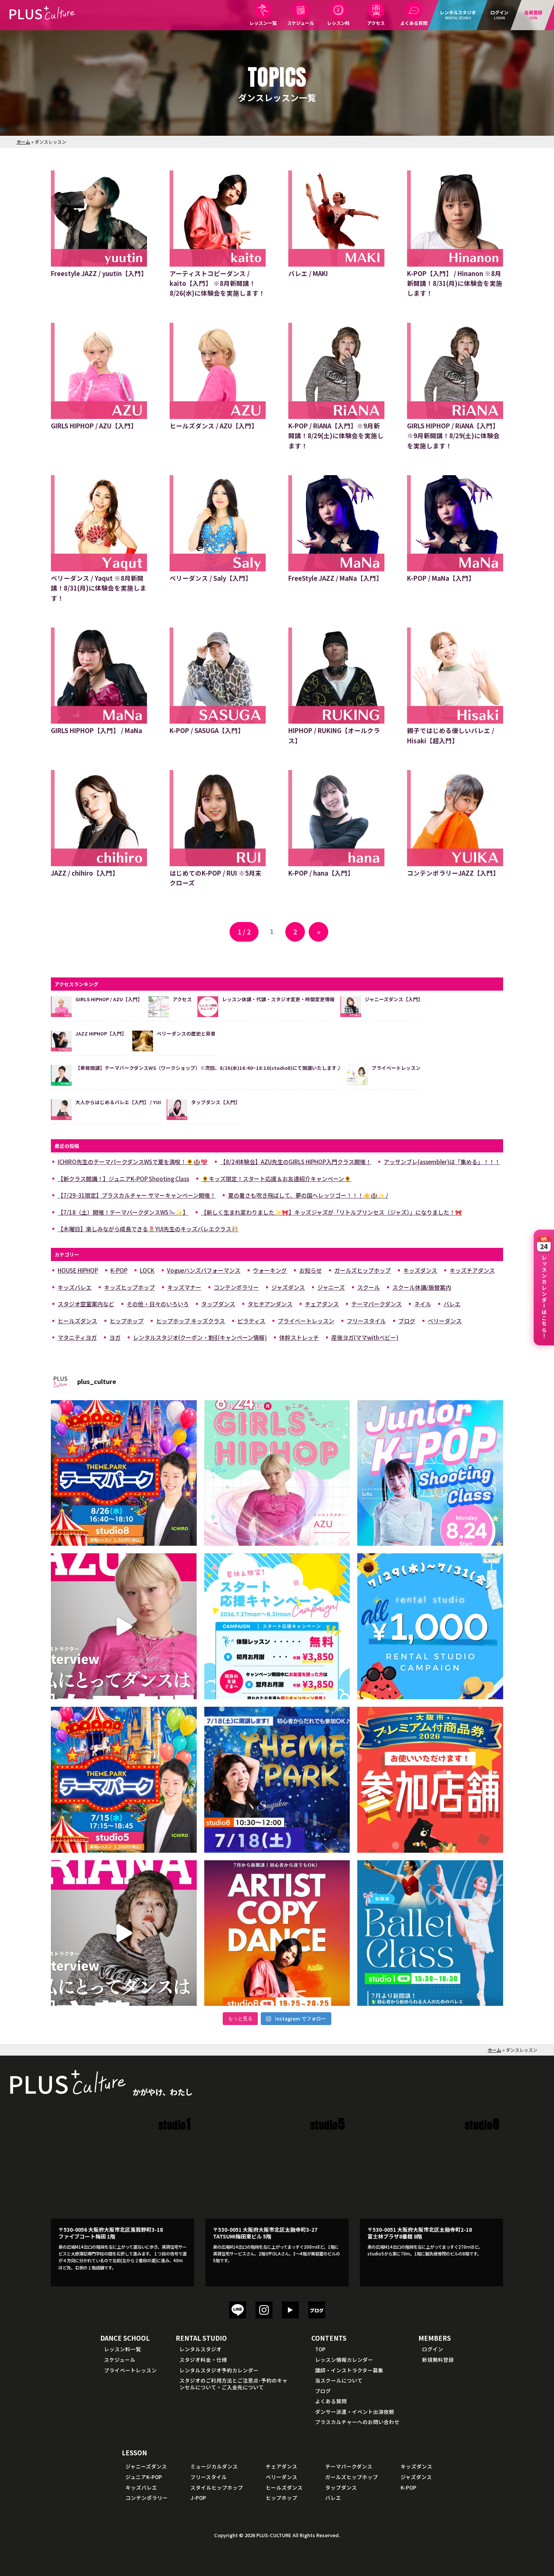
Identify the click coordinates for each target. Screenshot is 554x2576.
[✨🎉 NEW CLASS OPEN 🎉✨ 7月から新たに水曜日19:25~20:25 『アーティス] (277, 1933)
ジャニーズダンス (146, 2466)
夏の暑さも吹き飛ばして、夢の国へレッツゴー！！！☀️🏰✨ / (308, 1195)
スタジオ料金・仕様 (203, 2360)
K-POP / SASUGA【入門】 (207, 730)
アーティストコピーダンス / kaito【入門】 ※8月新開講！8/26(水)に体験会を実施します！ (217, 283)
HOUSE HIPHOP (78, 1270)
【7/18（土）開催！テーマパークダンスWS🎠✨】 (123, 1212)
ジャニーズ (331, 1287)
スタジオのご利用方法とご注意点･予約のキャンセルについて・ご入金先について (233, 2384)
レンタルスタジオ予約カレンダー (219, 2370)
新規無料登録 (438, 2360)
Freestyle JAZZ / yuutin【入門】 (99, 273)
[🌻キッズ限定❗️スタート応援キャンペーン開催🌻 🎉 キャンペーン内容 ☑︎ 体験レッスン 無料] (277, 1626)
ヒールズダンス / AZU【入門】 (214, 426)
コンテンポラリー (236, 1287)
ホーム (23, 142)
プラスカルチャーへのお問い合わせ (357, 2422)
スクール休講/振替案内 (422, 1287)
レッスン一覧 (263, 23)
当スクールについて (339, 2380)
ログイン (433, 2349)
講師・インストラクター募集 (349, 2370)
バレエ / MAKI (308, 273)
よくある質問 (414, 23)
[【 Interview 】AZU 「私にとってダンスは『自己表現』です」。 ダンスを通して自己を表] (124, 1626)
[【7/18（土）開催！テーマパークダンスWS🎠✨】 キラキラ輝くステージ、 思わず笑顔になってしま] (277, 1780)
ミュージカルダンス (214, 2466)
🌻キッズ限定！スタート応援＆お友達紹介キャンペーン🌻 (276, 1179)
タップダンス (218, 1304)
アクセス (376, 23)
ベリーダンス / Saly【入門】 (211, 578)
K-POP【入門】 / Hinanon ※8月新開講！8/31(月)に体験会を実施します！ (455, 283)
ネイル (423, 1304)
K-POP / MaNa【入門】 (441, 578)
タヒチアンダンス (270, 1304)
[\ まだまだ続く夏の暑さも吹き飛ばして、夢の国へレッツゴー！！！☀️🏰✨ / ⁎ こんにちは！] (124, 1473)
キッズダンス (420, 1270)
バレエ (452, 1304)
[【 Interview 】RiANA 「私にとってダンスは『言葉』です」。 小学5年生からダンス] (124, 1933)
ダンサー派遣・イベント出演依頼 (355, 2412)
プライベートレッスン (306, 1321)
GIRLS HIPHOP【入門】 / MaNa (96, 730)
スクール (369, 1287)
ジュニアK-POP (144, 2477)
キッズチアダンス (472, 1270)
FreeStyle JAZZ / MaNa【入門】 (335, 578)
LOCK (147, 1270)
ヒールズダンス (77, 1321)
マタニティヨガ (77, 1337)
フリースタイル (366, 1321)
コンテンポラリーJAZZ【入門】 (453, 873)
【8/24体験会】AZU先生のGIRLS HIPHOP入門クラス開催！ (296, 1162)
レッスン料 (338, 23)
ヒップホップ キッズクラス (191, 1321)
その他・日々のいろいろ (158, 1304)
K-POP (119, 1270)
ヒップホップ (127, 1321)
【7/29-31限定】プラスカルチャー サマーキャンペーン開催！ (137, 1195)
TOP (320, 2349)
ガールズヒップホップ (363, 1270)
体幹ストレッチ (299, 1337)
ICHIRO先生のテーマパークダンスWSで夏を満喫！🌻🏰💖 (133, 1162)
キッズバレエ (75, 1287)
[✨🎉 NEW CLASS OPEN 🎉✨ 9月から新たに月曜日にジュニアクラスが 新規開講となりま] (430, 1473)
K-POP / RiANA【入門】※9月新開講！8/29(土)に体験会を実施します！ (336, 436)
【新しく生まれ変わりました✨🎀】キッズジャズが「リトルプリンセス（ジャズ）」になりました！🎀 (331, 1212)
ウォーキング (270, 1270)
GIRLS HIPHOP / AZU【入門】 (94, 426)
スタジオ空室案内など (86, 1304)
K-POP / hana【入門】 (321, 873)
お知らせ (311, 1270)
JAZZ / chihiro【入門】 (85, 873)
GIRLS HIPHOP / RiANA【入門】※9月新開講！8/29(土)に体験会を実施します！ (453, 436)
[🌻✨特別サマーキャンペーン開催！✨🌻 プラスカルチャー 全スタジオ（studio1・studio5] (430, 1626)
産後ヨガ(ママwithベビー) (365, 1337)
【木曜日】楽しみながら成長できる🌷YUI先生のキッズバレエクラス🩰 (148, 1229)
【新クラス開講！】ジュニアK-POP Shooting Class (123, 1179)
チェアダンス (322, 1304)
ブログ (407, 1321)
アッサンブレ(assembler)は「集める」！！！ (442, 1162)
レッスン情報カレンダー (344, 2360)
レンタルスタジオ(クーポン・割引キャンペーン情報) (200, 1337)
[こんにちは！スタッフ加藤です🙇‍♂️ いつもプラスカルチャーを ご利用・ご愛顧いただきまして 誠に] (430, 1780)
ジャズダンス (288, 1287)
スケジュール (301, 23)
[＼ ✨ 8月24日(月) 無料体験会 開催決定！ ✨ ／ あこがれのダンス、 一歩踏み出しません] (277, 1473)
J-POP (198, 2498)
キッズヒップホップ (129, 1287)
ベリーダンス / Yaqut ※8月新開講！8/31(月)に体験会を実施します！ (99, 588)
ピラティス (251, 1321)
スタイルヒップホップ (217, 2487)
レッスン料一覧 (122, 2349)
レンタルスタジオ (200, 2349)
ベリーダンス (445, 1321)
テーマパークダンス (376, 1304)
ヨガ (115, 1337)
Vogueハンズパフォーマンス (204, 1270)
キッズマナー (184, 1287)
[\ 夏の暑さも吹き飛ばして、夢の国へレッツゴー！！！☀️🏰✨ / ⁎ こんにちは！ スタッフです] (124, 1780)
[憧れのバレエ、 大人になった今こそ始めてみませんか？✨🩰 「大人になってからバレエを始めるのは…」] (430, 1933)
